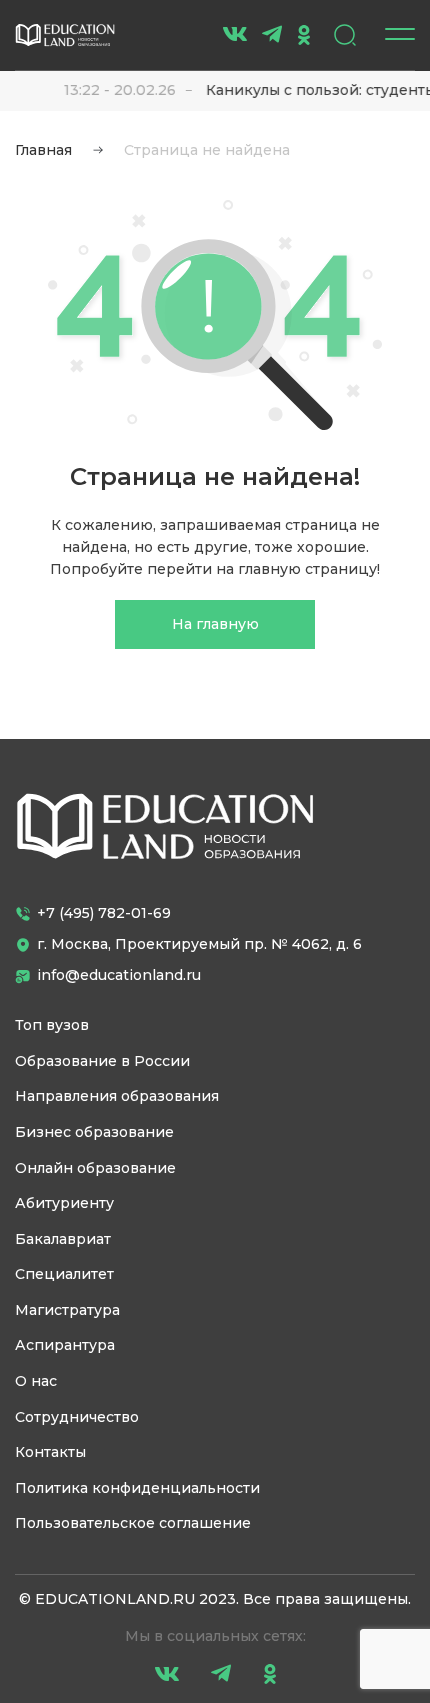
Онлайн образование (95, 1168)
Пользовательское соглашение (133, 1523)
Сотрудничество (77, 1417)
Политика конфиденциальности (137, 1488)
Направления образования (117, 1096)
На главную (215, 624)
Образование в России (102, 1061)
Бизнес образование (94, 1132)
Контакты (50, 1452)
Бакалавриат (63, 1239)
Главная (43, 150)
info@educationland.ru (119, 975)
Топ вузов (52, 1025)
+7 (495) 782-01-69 (104, 913)
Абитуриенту (64, 1203)
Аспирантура (65, 1345)
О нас (36, 1381)
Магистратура (67, 1310)
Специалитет (64, 1274)
